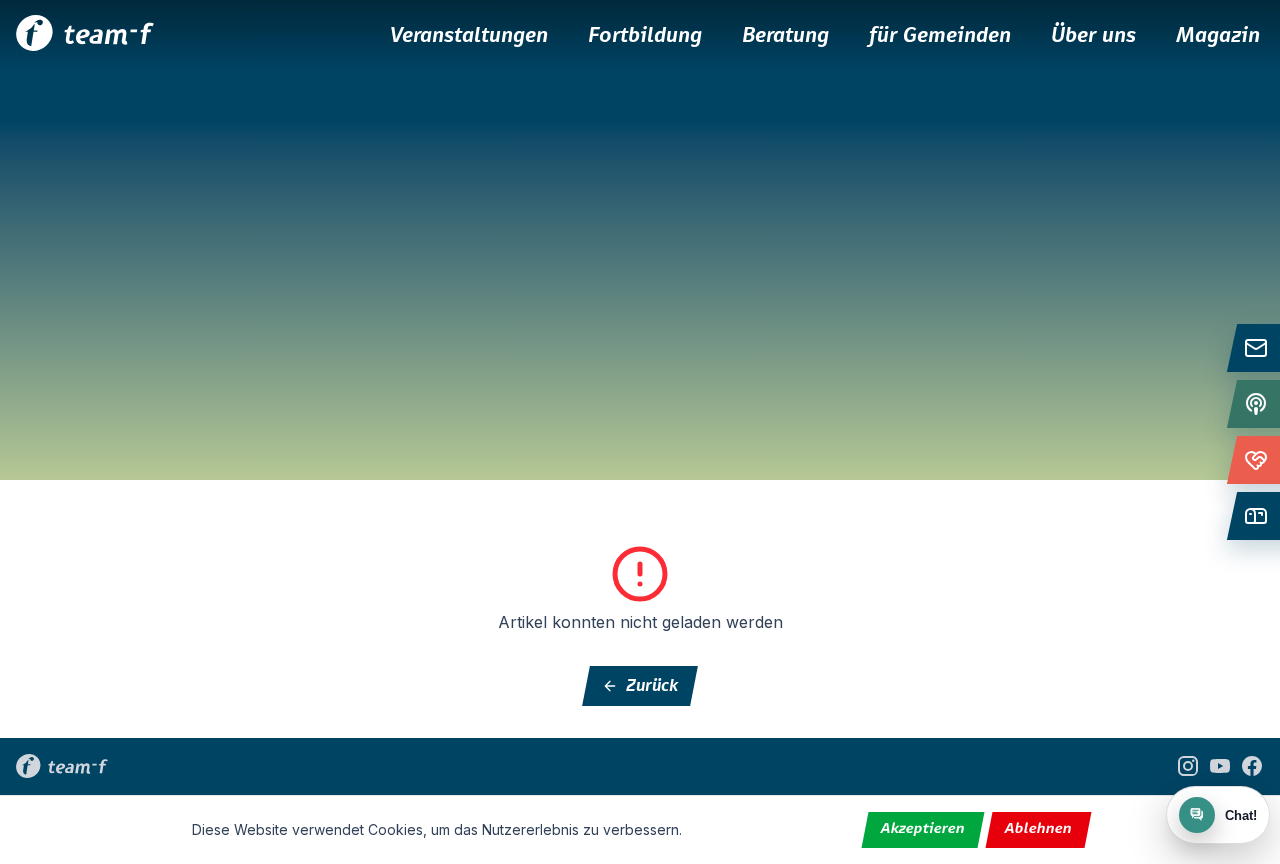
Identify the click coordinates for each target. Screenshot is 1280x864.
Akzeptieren (923, 829)
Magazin (1218, 36)
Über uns (1093, 36)
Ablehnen (1039, 829)
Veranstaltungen (469, 36)
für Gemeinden (940, 36)
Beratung (785, 36)
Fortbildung (645, 36)
